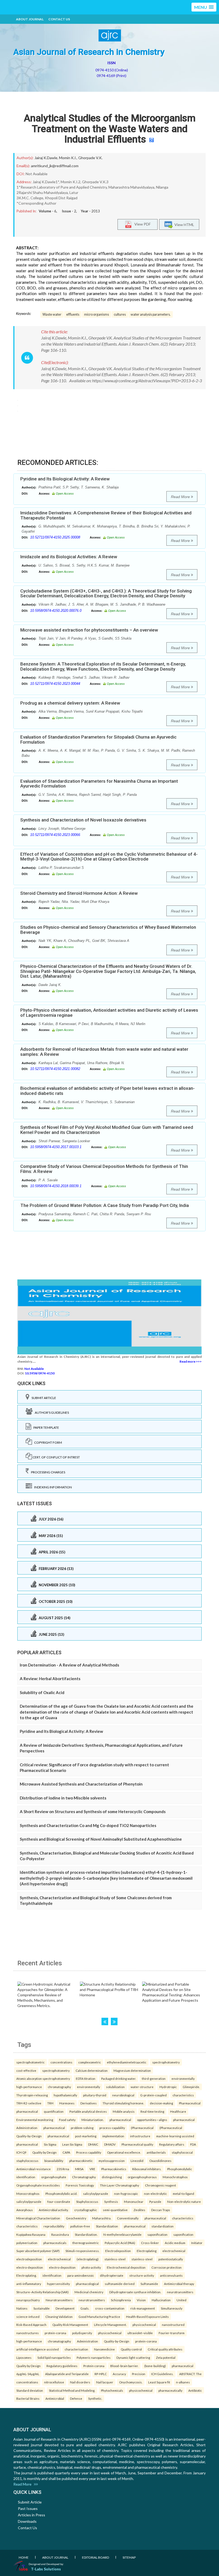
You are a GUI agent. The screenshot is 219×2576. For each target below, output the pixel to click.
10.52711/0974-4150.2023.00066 (55, 835)
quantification (54, 2111)
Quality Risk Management (70, 2325)
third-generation (154, 2078)
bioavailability (54, 2161)
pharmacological (87, 2284)
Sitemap (129, 2557)
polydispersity (82, 2333)
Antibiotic (195, 2390)
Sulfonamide (149, 2284)
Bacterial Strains (28, 2398)
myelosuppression (112, 2161)
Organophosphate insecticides (38, 2185)
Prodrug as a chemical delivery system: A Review (70, 703)
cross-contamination (110, 2308)
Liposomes (24, 2357)
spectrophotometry (166, 2062)
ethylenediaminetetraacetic (127, 2062)
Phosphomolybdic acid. (61, 2193)
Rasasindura (60, 2234)
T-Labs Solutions (46, 2569)
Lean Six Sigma (72, 2144)
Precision (139, 2374)
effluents (73, 314)
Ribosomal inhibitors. (147, 2169)
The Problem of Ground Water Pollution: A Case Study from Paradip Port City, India (105, 1205)
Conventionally (128, 2218)
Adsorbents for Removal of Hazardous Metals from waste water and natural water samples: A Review (104, 1052)
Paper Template (45, 1427)
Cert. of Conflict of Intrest (56, 1457)
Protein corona (94, 2366)
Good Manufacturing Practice (99, 2317)
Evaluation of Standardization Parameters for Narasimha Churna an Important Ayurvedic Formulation (99, 784)
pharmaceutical (27, 2111)
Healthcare (178, 2111)
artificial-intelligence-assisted (38, 2349)
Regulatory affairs (172, 2144)
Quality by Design (44, 2152)
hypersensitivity (58, 2284)
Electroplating (147, 2251)
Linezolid (137, 2161)
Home (24, 2557)
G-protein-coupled (153, 2095)
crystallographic (86, 2210)
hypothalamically (65, 2095)
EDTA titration (86, 2078)
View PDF (141, 224)
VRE (92, 2169)
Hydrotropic (168, 2087)
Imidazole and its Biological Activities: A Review (69, 557)
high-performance (29, 2087)
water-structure (142, 2087)
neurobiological (123, 2095)
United (181, 2300)
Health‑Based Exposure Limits (147, 2317)
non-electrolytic (155, 2193)
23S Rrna (63, 2169)
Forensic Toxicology (80, 2185)
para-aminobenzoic (81, 2275)
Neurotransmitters (59, 2300)
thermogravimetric (86, 2243)
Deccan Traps (161, 2210)
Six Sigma (50, 2144)
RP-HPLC (101, 2374)
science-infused (28, 2317)
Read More (181, 497)
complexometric (90, 2062)
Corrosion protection (167, 2267)
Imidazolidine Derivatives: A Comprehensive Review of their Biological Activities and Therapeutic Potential (106, 515)
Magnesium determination (132, 2070)
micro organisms (97, 314)
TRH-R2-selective (29, 2103)
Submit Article (43, 1398)
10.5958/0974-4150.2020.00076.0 (56, 611)
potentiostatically (171, 2259)
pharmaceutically (170, 2390)
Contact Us (59, 19)
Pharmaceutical (190, 2103)
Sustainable (42, 2308)
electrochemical (174, 2251)
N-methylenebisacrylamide (122, 2234)
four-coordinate (59, 2202)
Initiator (197, 2243)
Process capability (89, 2152)
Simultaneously (172, 2308)
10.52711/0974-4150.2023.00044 (55, 684)
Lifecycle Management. (110, 2325)
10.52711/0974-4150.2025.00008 (55, 537)
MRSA (79, 2169)
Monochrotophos (175, 2177)
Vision (141, 2300)
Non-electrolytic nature (184, 2202)
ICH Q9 (21, 2152)
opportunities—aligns (152, 2120)
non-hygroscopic (126, 2193)
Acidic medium (175, 2243)
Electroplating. (26, 2275)
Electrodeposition (118, 2251)
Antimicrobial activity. (54, 2210)
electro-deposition (30, 2267)
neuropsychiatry (28, 2300)
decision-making (161, 2103)
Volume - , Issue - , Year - (69, 211)
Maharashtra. (102, 2218)
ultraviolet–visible (140, 2333)
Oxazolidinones (160, 2161)
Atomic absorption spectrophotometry (43, 2078)
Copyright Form (47, 1442)
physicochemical (144, 2325)
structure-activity (142, 2275)
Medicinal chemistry (89, 2292)
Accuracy (119, 2374)
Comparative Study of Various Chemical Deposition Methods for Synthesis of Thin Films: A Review (104, 1169)
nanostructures (28, 2333)
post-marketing (86, 2136)
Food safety (67, 2120)
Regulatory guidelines (62, 2366)
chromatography (59, 2087)
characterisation (76, 2349)
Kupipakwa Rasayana (31, 2234)
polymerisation (27, 2243)
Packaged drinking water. (119, 2078)
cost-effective (26, 2070)
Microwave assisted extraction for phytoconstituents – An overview (89, 630)
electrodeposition (29, 2259)
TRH (50, 2103)
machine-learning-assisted (175, 2136)
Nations (22, 2308)
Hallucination (161, 2300)
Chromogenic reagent (161, 2185)
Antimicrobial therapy (179, 2284)
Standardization (107, 2226)
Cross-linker (150, 2243)
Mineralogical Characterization (38, 2218)
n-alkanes (183, 2382)
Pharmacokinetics (114, 2169)
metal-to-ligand (183, 2193)
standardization (163, 2226)
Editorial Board (95, 2557)
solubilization (115, 2087)
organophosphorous (142, 2177)
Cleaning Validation (59, 2317)
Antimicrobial (55, 2398)
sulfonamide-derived (120, 2284)
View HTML (183, 224)
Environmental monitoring (35, 2120)
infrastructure (140, 2136)
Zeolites (139, 2210)
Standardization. (86, 2234)
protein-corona (55, 2333)
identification (26, 2177)
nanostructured (173, 2325)
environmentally (183, 2078)
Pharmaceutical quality (137, 2144)
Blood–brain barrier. (124, 2366)
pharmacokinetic (81, 2161)
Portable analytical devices (88, 2111)
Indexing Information (52, 1487)
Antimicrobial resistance (34, 2169)
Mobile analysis (124, 2111)
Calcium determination (92, 2070)
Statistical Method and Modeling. (72, 2390)
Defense (76, 2398)
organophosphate (54, 2177)
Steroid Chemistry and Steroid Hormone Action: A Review (79, 893)
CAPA (66, 2152)
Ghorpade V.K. (90, 158)
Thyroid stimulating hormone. (123, 2103)
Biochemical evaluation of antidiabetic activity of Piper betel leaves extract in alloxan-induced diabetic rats (107, 1091)
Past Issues (28, 2508)
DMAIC (93, 2144)
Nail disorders (80, 2382)
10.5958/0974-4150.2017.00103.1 (56, 1147)
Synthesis (111, 2202)
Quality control (131, 2349)
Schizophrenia (121, 2300)
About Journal (30, 19)
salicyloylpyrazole (96, 2193)
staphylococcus (27, 2161)
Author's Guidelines (51, 1413)
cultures (120, 314)
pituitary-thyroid (95, 2095)
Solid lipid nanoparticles (54, 2357)
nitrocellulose (54, 2382)
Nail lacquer (105, 2382)
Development (65, 2308)
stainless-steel (115, 2259)
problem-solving (82, 2128)
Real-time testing (152, 2111)
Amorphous (25, 2210)
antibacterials (156, 2152)
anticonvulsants (171, 2275)
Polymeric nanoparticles (94, 2357)
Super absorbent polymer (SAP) (38, 2251)
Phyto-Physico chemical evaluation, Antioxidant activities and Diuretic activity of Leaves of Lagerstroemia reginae (109, 1013)
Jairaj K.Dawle (46, 158)
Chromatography (84, 2177)
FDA (193, 2144)
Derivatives (89, 2103)
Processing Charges (47, 1472)
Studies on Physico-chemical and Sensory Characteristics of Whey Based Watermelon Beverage (108, 930)
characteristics (183, 2095)
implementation (113, 2136)
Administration (27, 2128)
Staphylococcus (87, 2202)
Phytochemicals (112, 2390)
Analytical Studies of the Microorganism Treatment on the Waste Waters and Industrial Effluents (110, 129)
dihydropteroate (112, 2275)
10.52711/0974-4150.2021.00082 (55, 1069)
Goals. (85, 2308)
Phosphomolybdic (180, 2169)
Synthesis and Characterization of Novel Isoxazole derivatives (83, 820)
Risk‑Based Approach (31, 2325)
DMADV (110, 2144)
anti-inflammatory (29, 2284)
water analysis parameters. (151, 314)
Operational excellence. (124, 2152)
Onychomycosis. (131, 2382)
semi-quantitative (115, 2210)
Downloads (27, 2521)
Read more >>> (191, 1361)
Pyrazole (155, 2202)
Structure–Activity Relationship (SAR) (42, 2292)
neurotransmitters (180, 2292)
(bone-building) (155, 2366)
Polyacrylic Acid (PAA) (120, 2243)
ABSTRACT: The (190, 2374)
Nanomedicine (104, 2349)
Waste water (52, 314)
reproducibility (54, 2226)
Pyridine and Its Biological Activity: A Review (65, 479)
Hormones (67, 2103)
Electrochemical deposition (126, 2267)
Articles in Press (32, 2515)
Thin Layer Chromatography (120, 2185)
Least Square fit (159, 2382)
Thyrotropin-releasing (32, 2095)
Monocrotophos (28, 2193)
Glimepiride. (191, 2087)
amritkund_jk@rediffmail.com (55, 166)
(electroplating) (88, 2259)
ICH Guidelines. (162, 2374)
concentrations (61, 2062)
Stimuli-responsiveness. (82, 2251)
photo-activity (91, 2267)
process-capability (112, 2128)
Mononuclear (134, 2202)
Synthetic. (95, 2398)
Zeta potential (166, 2357)
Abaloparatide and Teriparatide (67, 2374)
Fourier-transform (172, 2333)
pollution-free (80, 2226)
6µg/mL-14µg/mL (28, 2374)
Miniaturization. (93, 2120)
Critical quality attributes (165, 2349)
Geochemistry (76, 2218)
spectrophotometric (30, 2062)
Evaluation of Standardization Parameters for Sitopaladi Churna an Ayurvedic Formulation (98, 739)
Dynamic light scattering (133, 2357)
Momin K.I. (68, 158)
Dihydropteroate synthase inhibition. (135, 2292)
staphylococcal (182, 2152)
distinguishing (112, 2177)
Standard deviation (30, 2390)
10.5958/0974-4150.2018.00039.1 (56, 1186)
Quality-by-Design (29, 2136)
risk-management (143, 2308)
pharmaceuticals (55, 2243)
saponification (157, 2234)
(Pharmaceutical (142, 2128)
